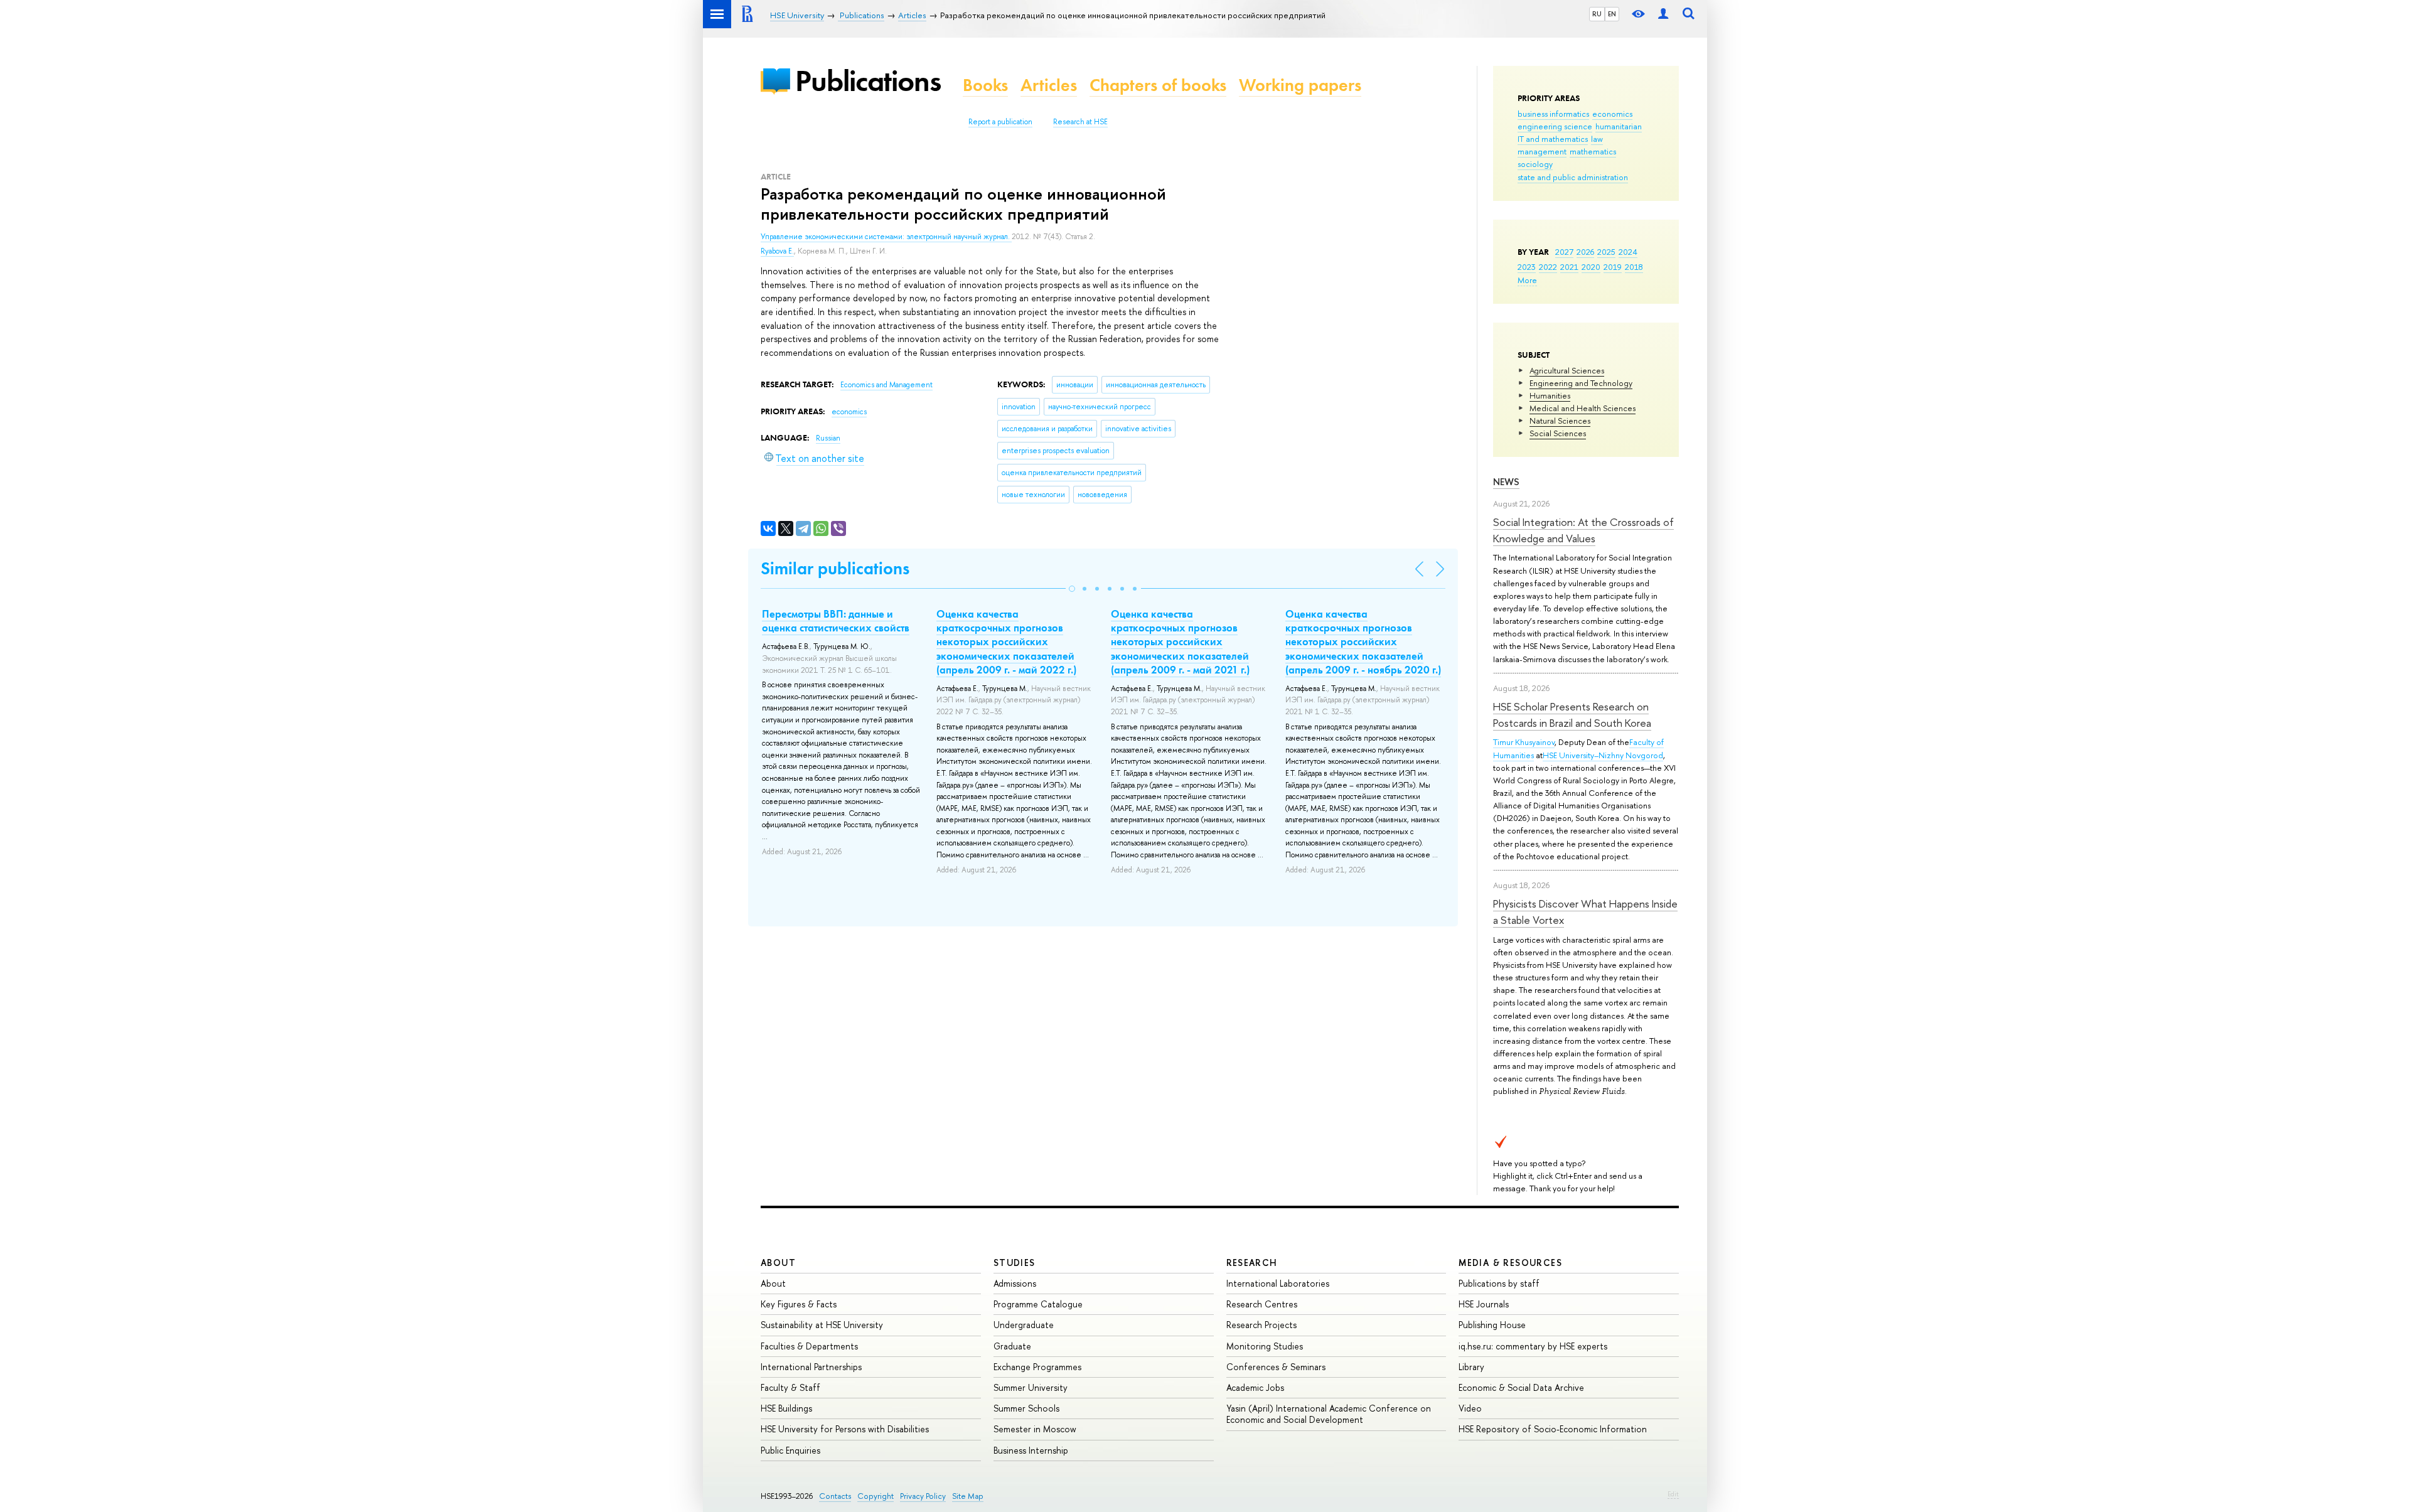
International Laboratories (1278, 1283)
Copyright (876, 1496)
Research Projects (1261, 1325)
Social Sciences (1558, 433)
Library (1471, 1367)
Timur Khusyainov (1524, 742)
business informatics (1553, 114)
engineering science (1555, 126)
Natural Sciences (1560, 421)
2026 (1585, 252)
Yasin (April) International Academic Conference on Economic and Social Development (1329, 1414)
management (1542, 151)
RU (1597, 14)
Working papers (1300, 85)
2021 (1569, 267)
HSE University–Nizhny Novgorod (1603, 755)
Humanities (1550, 395)
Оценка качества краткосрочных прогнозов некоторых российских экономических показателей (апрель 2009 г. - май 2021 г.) (1180, 641)
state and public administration (1573, 177)
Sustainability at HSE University (822, 1325)
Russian (828, 438)
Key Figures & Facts (799, 1304)
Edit (1673, 1494)
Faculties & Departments (809, 1346)
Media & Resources (1510, 1263)
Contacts (835, 1496)
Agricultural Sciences (1567, 370)
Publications (868, 81)
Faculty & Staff (790, 1387)
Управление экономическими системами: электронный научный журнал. (886, 237)
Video (1470, 1408)
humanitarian (1619, 126)
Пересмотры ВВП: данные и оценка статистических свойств (836, 621)
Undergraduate (1024, 1325)
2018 (1634, 267)
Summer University (1031, 1387)
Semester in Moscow (1035, 1429)
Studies (1015, 1263)
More (1527, 280)
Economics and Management (886, 385)
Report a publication (1000, 122)
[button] (1072, 589)
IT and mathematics (1553, 139)
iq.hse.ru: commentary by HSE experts (1533, 1346)
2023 (1527, 267)
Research (1252, 1263)
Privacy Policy (923, 1496)
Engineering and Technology (1581, 383)
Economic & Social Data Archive (1521, 1387)
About (778, 1263)
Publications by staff (1499, 1283)
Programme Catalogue (1038, 1304)
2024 (1628, 252)
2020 (1591, 267)
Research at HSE (1080, 122)
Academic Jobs (1255, 1387)
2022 (1548, 267)
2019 (1613, 267)
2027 (1564, 252)
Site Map (968, 1496)
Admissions (1015, 1283)
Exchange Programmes (1037, 1367)
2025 (1606, 252)
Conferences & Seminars (1276, 1367)
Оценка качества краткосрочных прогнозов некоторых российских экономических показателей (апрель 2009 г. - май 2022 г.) (1006, 641)
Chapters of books (1158, 85)
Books (985, 85)
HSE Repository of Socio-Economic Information (1553, 1429)
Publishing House (1492, 1325)
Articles (1049, 85)
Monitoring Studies (1265, 1346)
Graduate (1012, 1346)
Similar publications (835, 568)
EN (1612, 14)
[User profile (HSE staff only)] (1663, 14)
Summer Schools (1026, 1408)
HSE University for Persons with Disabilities (845, 1429)
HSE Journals (1484, 1304)
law (1597, 139)
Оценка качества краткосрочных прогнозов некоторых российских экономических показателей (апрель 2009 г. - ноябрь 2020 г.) (1363, 641)
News (1506, 482)
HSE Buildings (786, 1408)
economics (1612, 114)
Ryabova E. (777, 251)
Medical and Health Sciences (1583, 408)
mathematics (1593, 151)
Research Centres (1262, 1304)
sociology (1535, 164)
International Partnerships (811, 1367)
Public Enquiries (790, 1450)
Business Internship (1031, 1450)
